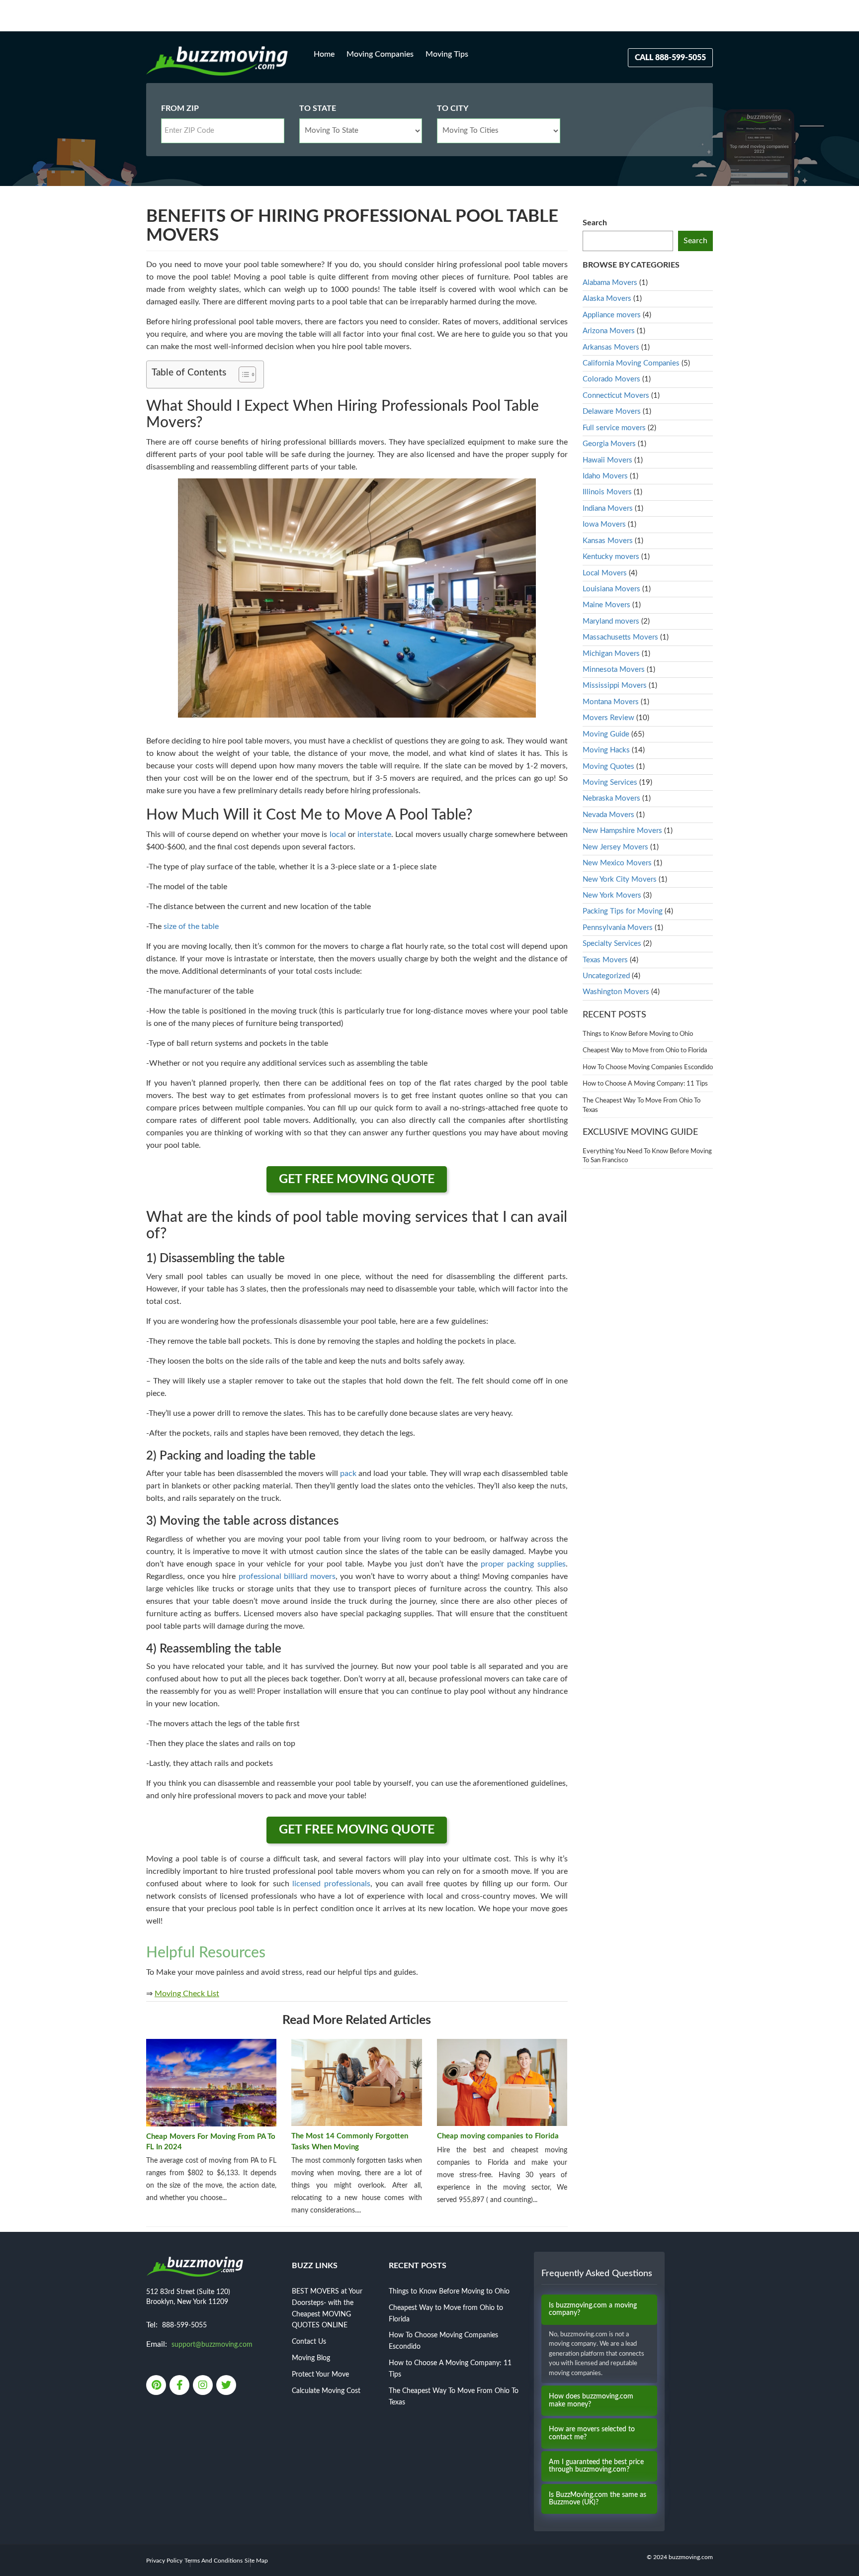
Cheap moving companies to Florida (498, 2136)
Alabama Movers (610, 283)
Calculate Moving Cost (326, 2391)
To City (453, 108)
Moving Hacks (606, 750)
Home (324, 54)
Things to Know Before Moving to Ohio (638, 1034)
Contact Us (309, 2342)
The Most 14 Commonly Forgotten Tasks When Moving (350, 2141)
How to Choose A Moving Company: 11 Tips (645, 1084)
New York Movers (612, 895)
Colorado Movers (611, 379)
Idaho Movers (605, 476)
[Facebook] (180, 2386)
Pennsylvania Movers (618, 928)
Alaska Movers (607, 299)
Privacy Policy (164, 2561)
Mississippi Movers (615, 686)
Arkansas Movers (611, 347)
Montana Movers (611, 702)
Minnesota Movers (614, 670)
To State (318, 108)
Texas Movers (605, 960)
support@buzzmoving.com (212, 2345)
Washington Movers (616, 992)
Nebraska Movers (611, 798)
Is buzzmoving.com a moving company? (593, 2309)
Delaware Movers (612, 412)
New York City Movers (620, 879)
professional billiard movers (287, 1576)
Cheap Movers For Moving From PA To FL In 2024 (211, 2142)
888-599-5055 (184, 2325)
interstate (374, 834)
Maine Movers (606, 605)
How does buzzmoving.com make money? (591, 2400)
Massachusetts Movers (620, 637)
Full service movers (614, 428)
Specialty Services (612, 944)
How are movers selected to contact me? (592, 2433)
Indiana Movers (608, 508)
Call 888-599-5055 (670, 58)
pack (348, 1473)
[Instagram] (204, 2386)
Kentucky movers (611, 557)
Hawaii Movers (607, 460)
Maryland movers (611, 621)
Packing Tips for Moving (623, 911)
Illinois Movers (607, 492)
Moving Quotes (608, 767)
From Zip (180, 108)
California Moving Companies (631, 363)
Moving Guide (606, 734)
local (338, 834)
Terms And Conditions (214, 2561)
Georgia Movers (609, 444)
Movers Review (608, 718)
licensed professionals (331, 1884)
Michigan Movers (611, 654)
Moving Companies (380, 54)
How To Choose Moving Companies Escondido (648, 1067)
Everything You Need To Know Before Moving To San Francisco (647, 1156)
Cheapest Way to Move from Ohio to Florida (645, 1051)
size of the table (191, 926)
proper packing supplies (523, 1564)
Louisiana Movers (611, 589)
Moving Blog (311, 2358)
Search (595, 223)
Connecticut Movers (616, 396)
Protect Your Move (320, 2375)
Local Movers (605, 573)
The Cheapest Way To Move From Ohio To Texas (642, 1105)
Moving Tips (447, 54)
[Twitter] (227, 2386)
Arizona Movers (609, 331)
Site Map (256, 2561)
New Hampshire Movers (622, 831)
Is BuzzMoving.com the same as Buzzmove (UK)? (598, 2499)
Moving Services (610, 782)
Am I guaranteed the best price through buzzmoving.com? (596, 2466)
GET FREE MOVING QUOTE (357, 1179)
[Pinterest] (157, 2386)
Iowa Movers (604, 524)
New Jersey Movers (615, 847)
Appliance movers (612, 315)
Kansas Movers (608, 541)
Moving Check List (187, 1994)
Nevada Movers (608, 815)
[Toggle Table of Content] (242, 374)
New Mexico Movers (617, 863)
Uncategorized (606, 976)
